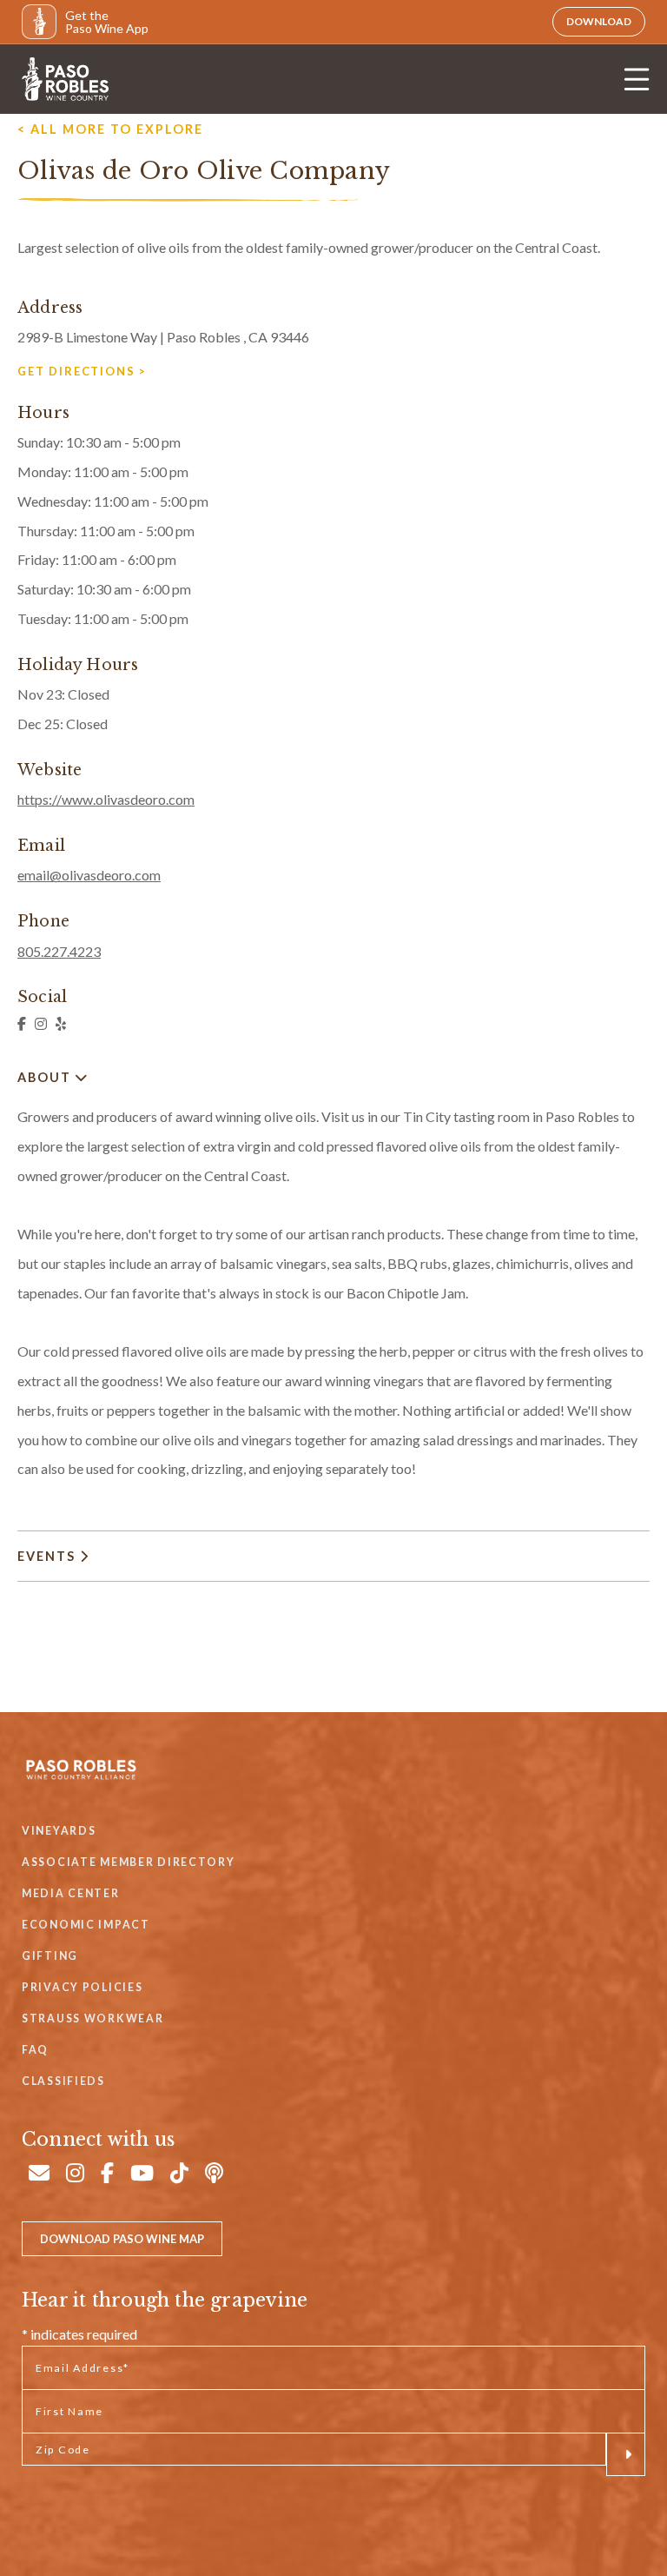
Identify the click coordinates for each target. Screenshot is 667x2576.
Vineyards (59, 1831)
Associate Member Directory (129, 1862)
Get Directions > (82, 371)
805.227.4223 (59, 951)
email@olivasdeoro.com (89, 875)
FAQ (35, 2050)
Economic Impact (86, 1925)
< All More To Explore (110, 129)
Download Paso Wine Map (122, 2239)
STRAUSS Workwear (92, 2018)
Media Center (71, 1893)
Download (599, 21)
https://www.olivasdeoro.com (106, 799)
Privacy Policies (82, 1987)
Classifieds (63, 2081)
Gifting (50, 1956)
